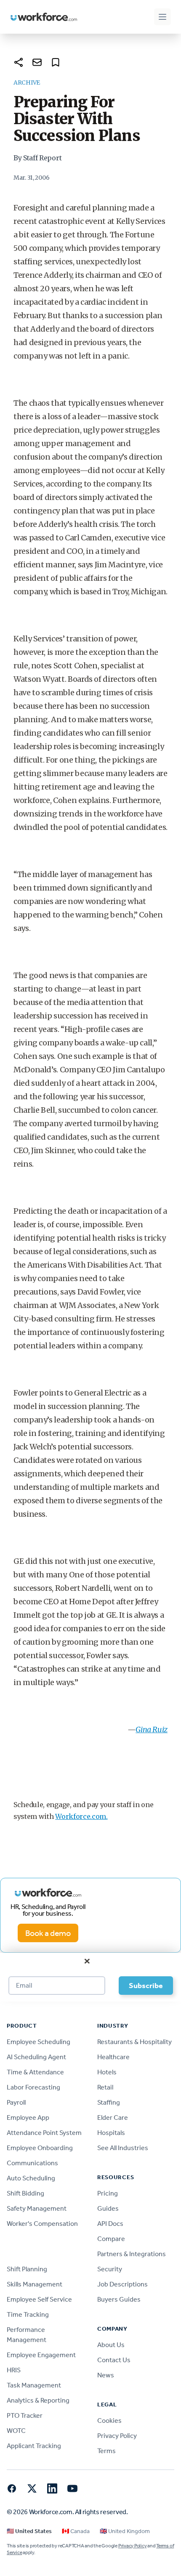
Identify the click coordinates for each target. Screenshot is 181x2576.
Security (110, 2269)
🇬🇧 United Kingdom (125, 2531)
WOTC (16, 2431)
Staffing (109, 2102)
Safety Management (37, 2208)
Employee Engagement (41, 2355)
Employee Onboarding (40, 2148)
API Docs (110, 2224)
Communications (32, 2163)
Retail (105, 2087)
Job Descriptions (122, 2284)
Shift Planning (27, 2269)
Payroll (16, 2102)
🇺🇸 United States (29, 2531)
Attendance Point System (44, 2133)
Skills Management (35, 2284)
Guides (108, 2208)
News (106, 2375)
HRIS (14, 2370)
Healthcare (113, 2057)
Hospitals (111, 2133)
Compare (111, 2239)
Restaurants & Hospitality (134, 2042)
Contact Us (114, 2360)
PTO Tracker (25, 2415)
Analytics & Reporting (38, 2400)
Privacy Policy (117, 2436)
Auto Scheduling (31, 2178)
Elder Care (113, 2117)
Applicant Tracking (34, 2446)
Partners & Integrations (132, 2254)
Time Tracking (28, 2314)
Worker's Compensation (42, 2224)
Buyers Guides (119, 2299)
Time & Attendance (35, 2072)
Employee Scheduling (39, 2042)
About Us (111, 2345)
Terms (106, 2451)
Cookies (109, 2420)
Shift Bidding (25, 2193)
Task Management (34, 2385)
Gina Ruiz (152, 1729)
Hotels (107, 2072)
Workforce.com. (81, 1816)
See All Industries (123, 2148)
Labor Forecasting (33, 2087)
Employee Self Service (39, 2299)
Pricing (108, 2193)
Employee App (28, 2117)
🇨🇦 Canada (76, 2531)
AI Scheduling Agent (36, 2057)
